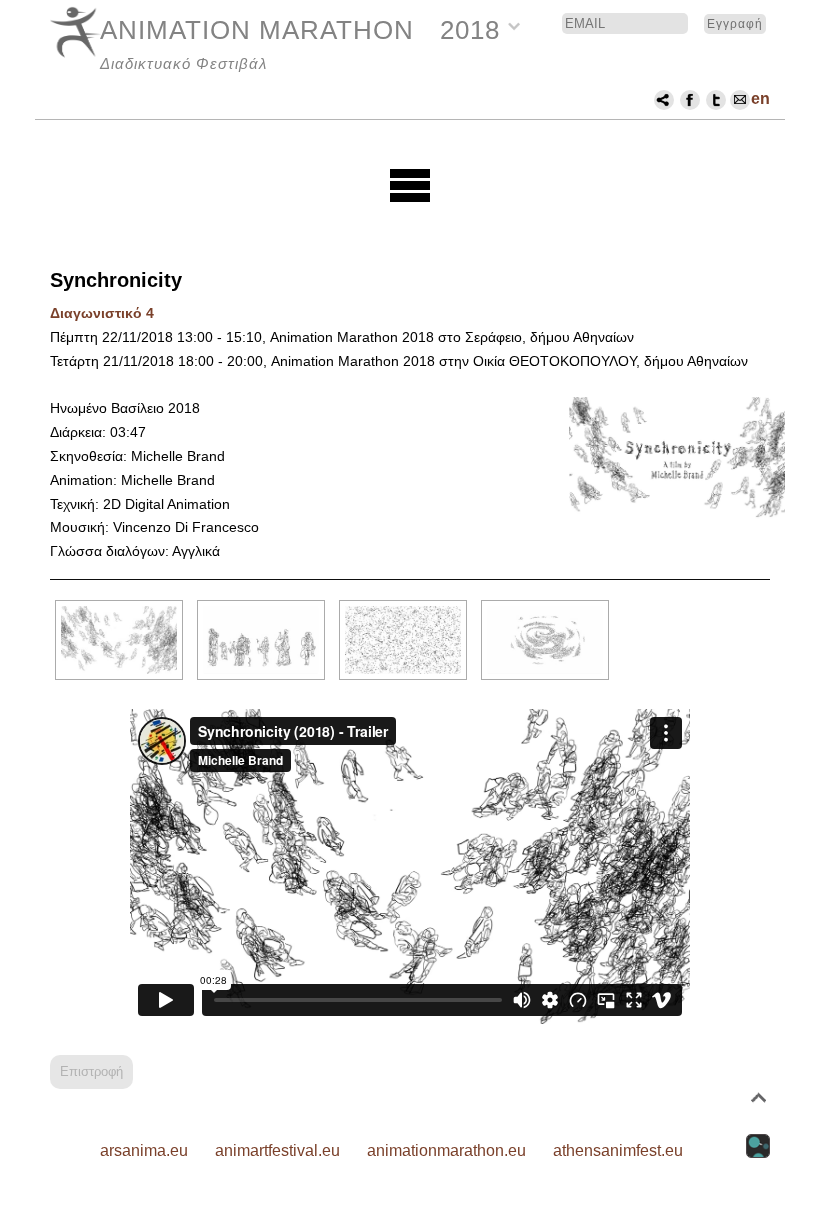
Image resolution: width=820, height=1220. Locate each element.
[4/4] (545, 640)
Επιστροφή (91, 1071)
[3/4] (403, 640)
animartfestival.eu (277, 1150)
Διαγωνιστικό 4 (102, 313)
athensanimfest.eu (618, 1150)
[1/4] (119, 640)
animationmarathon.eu (446, 1150)
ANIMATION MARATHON (257, 30)
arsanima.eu (144, 1150)
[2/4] (261, 640)
